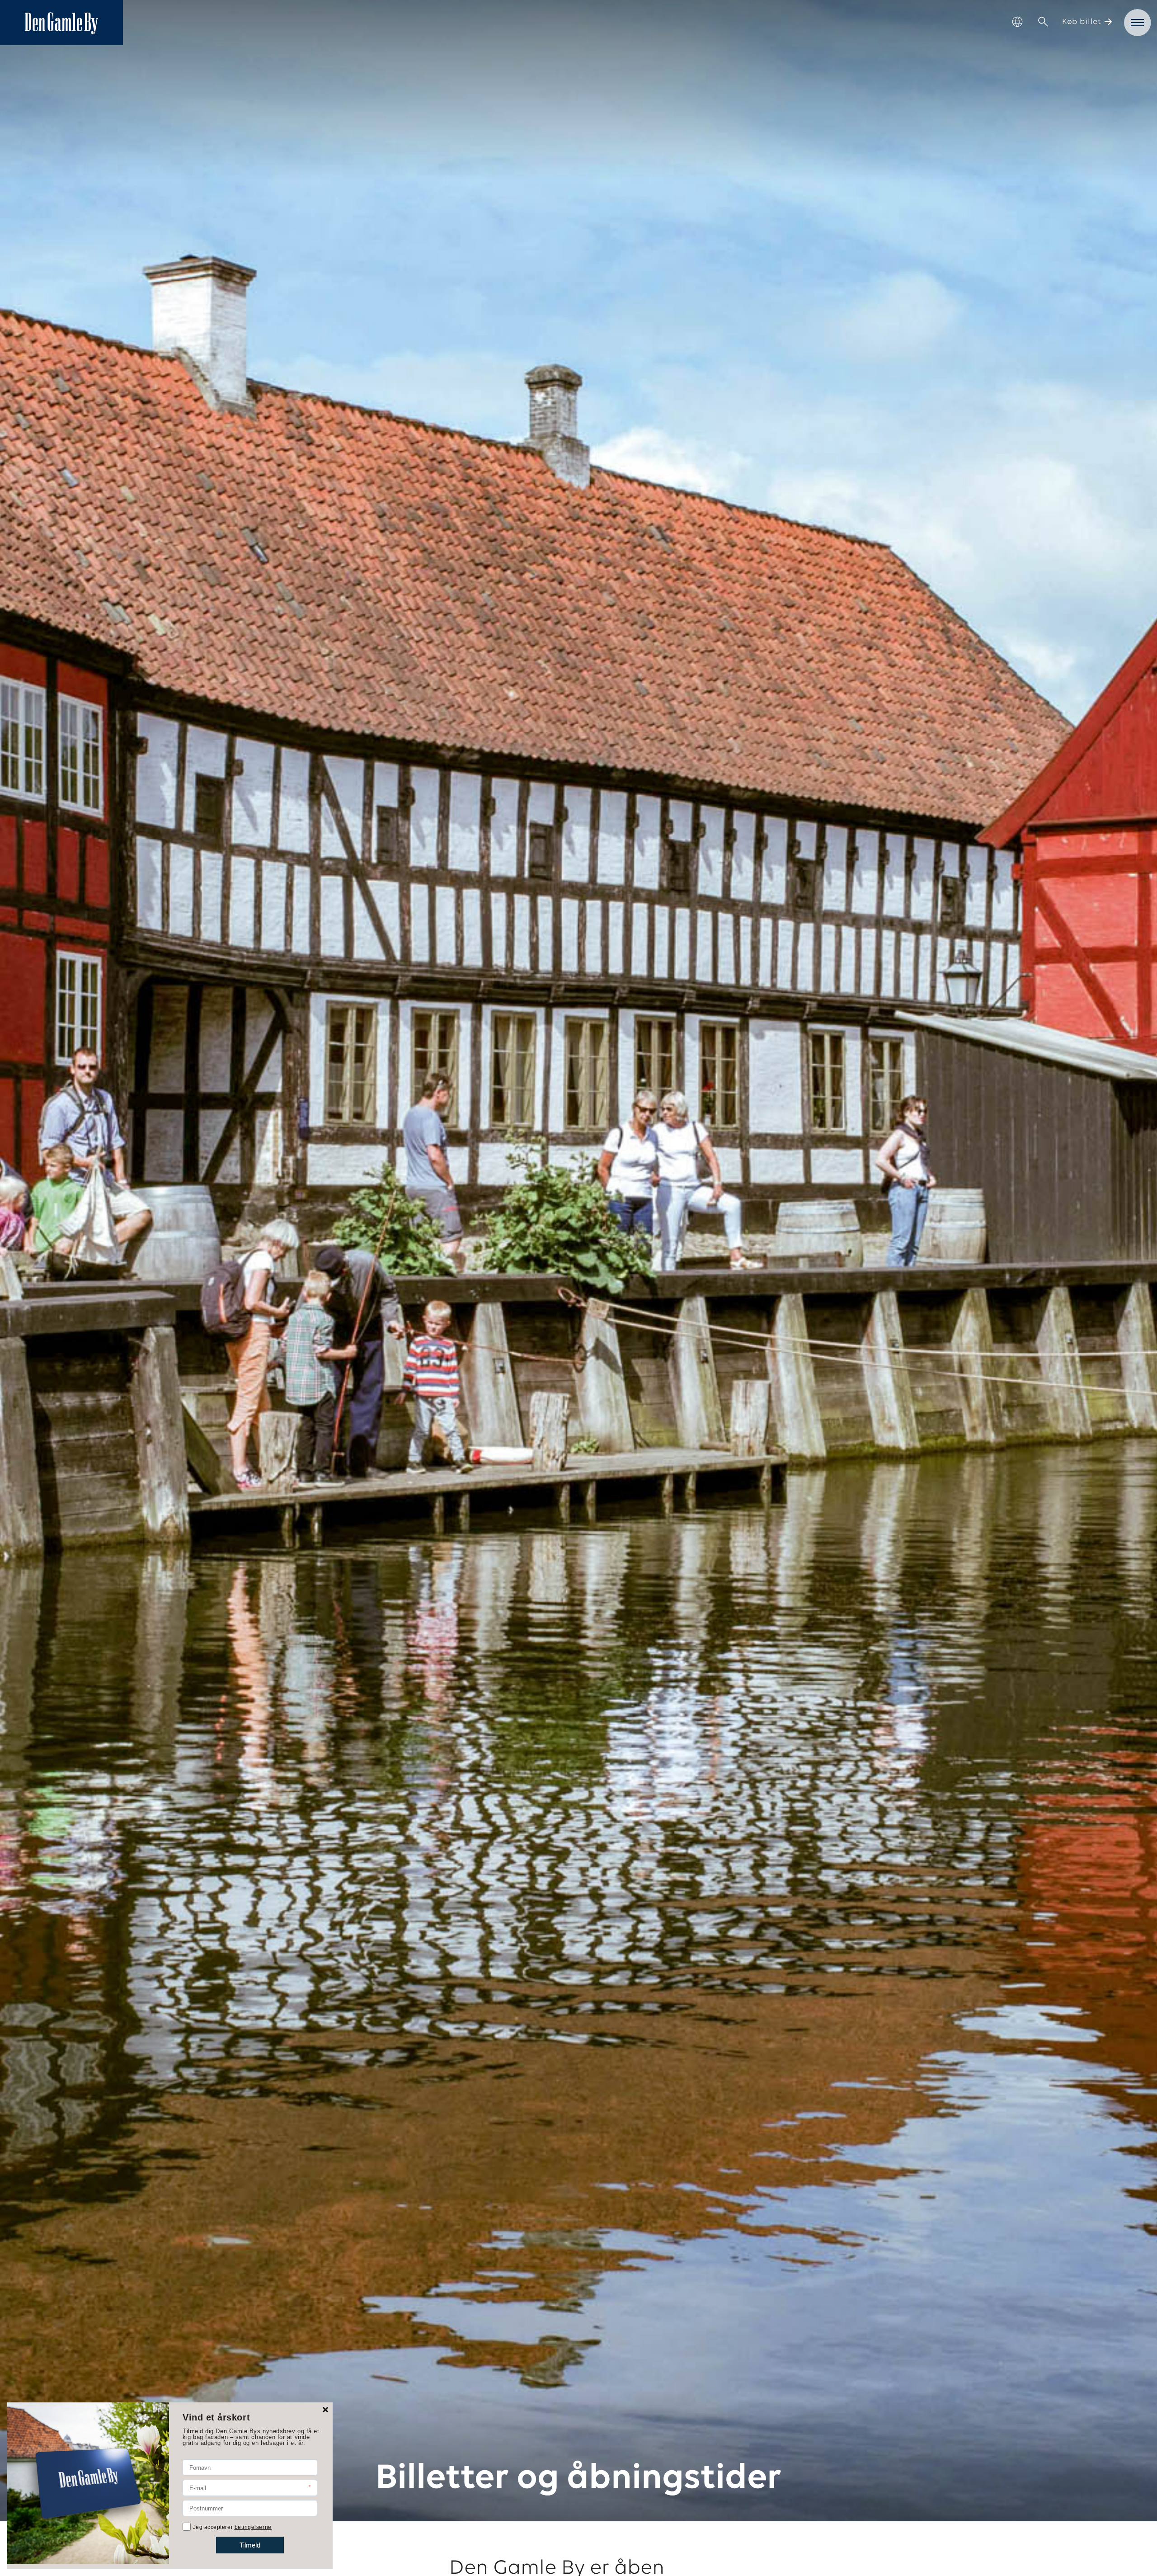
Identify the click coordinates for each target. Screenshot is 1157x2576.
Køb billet (1082, 22)
